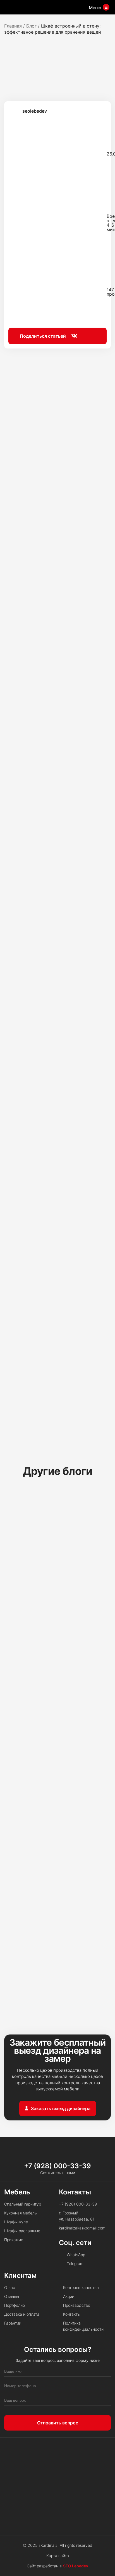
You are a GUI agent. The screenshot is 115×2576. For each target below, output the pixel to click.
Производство (77, 2305)
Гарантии (13, 2323)
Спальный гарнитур (23, 2204)
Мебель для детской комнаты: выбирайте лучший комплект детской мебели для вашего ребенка (56, 1937)
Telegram (75, 2264)
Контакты (72, 2314)
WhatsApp (76, 2255)
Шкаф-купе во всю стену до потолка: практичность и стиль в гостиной (55, 1574)
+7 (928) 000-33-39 (57, 2166)
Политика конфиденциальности (83, 2326)
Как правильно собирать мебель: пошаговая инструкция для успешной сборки (54, 1759)
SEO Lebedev (76, 2566)
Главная (13, 26)
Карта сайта (58, 2556)
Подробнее (44, 1621)
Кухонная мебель (21, 2213)
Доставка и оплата (22, 2314)
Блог (31, 26)
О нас (10, 2287)
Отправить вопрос (58, 2423)
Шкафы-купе (16, 2222)
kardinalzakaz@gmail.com (82, 2228)
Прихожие (14, 2240)
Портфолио (15, 2305)
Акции (69, 2296)
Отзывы (12, 2296)
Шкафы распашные (22, 2231)
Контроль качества (81, 2287)
